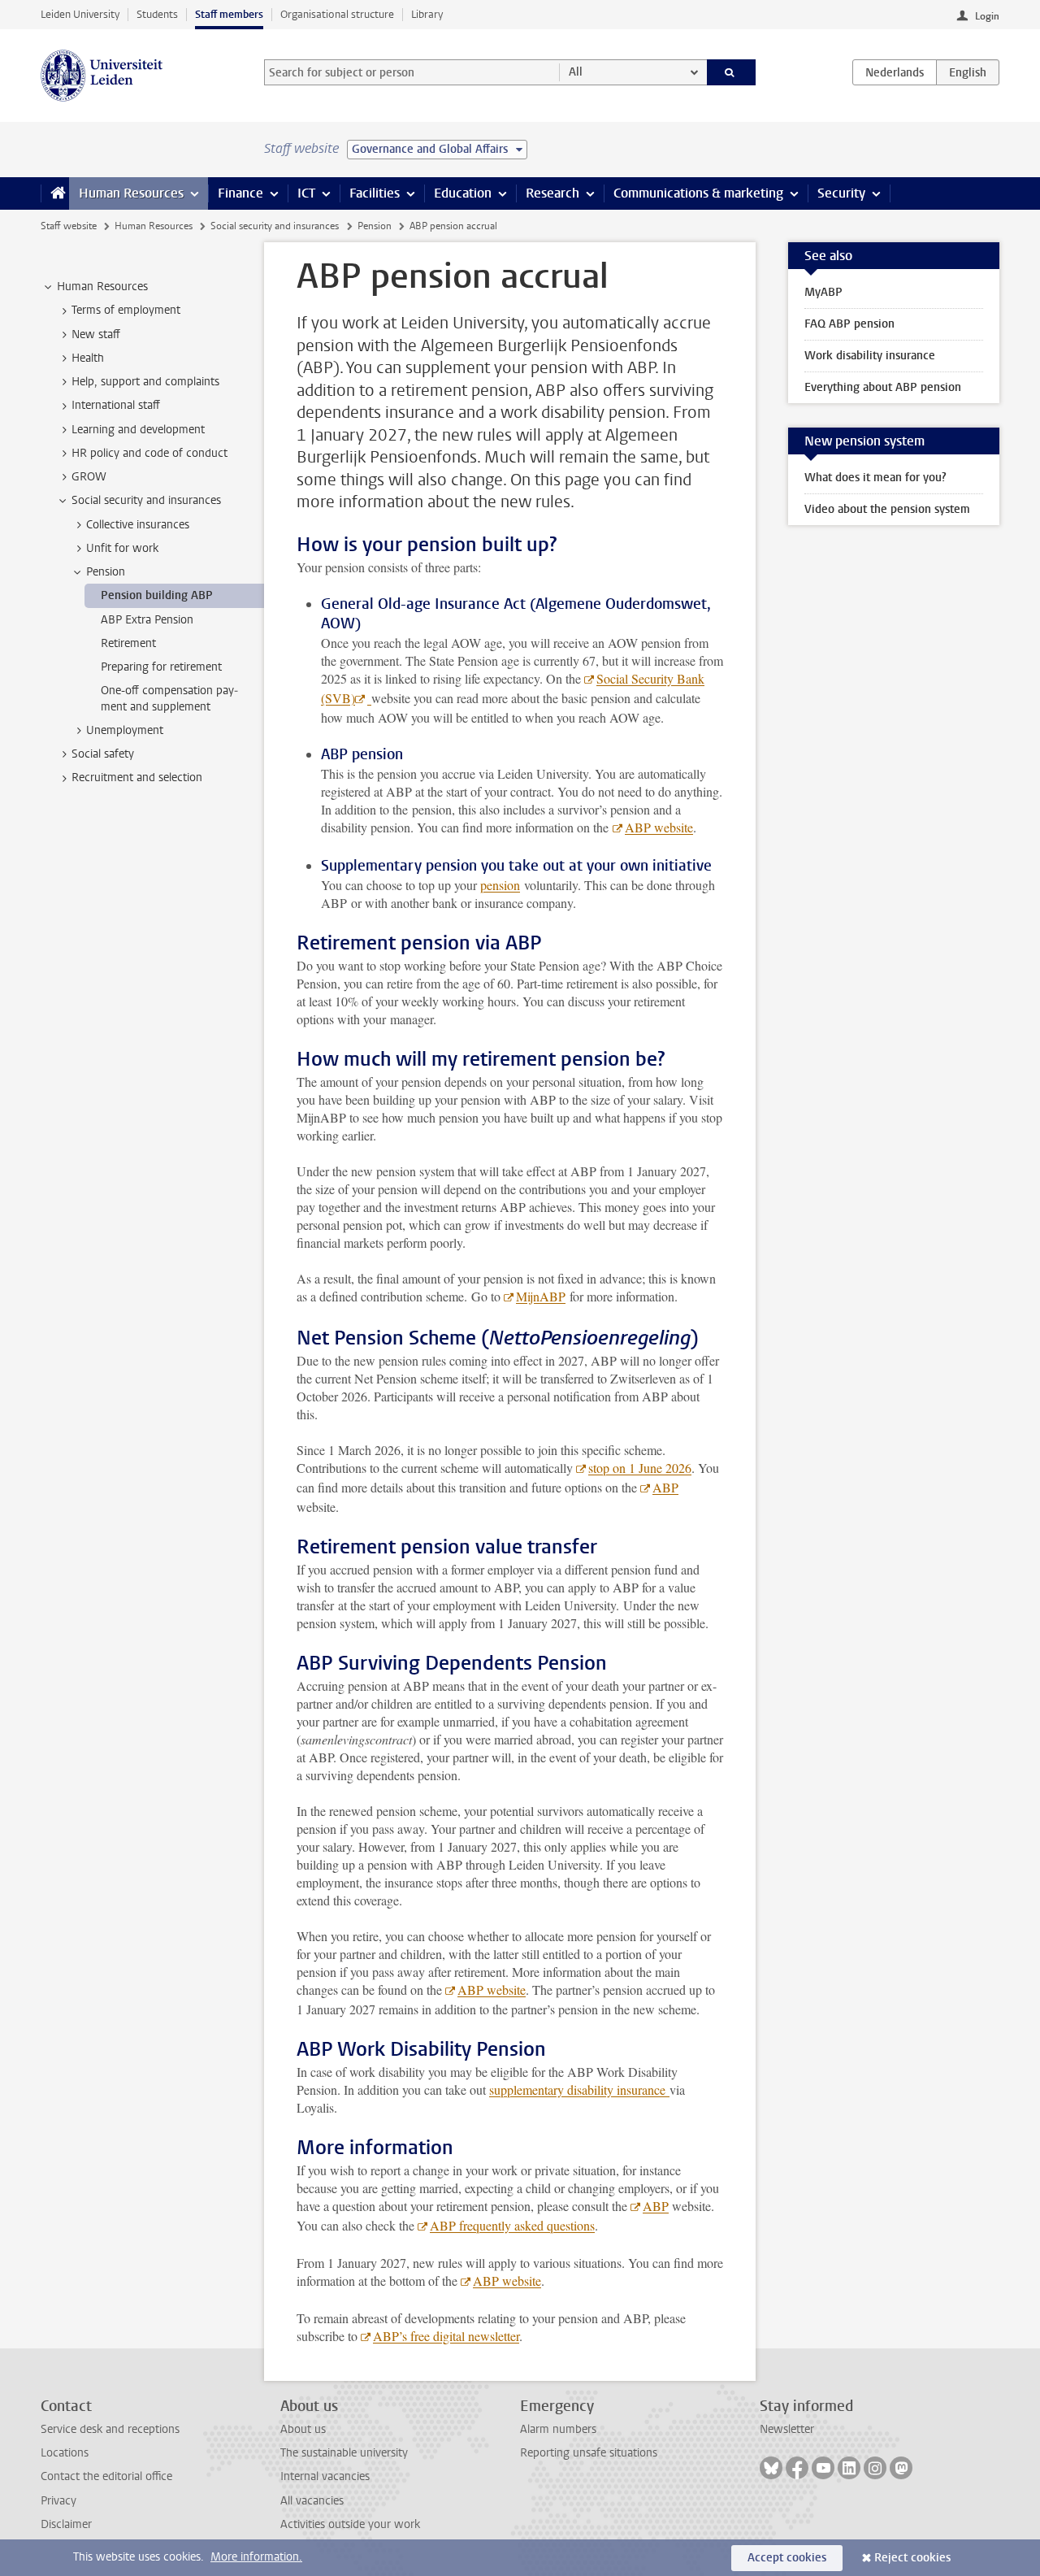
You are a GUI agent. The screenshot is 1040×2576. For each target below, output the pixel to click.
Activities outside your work (350, 2524)
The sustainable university (344, 2453)
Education (463, 193)
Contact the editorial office (106, 2476)
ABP (665, 1487)
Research (552, 193)
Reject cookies (912, 2558)
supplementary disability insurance (579, 2089)
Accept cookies (787, 2558)
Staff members (229, 14)
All (576, 72)
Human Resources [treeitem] (102, 287)
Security (841, 193)
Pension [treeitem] (106, 572)
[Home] (55, 193)
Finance (240, 193)
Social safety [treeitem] (103, 754)
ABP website (659, 827)
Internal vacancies (325, 2476)
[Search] (732, 72)
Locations (65, 2453)
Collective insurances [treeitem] (138, 525)
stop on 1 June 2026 (640, 1468)
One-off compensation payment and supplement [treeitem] (169, 698)
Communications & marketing (698, 193)
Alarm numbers (558, 2429)
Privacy (58, 2501)
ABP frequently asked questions (512, 2225)
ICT (306, 193)
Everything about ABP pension (883, 387)
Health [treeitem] (88, 358)
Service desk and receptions (110, 2429)
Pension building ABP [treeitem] (157, 595)
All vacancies (312, 2501)
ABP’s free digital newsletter (446, 2336)
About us (303, 2429)
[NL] (895, 72)
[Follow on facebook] (797, 2468)
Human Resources (131, 193)
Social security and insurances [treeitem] (146, 500)
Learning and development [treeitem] (138, 430)
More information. (256, 2557)
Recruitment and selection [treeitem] (137, 778)
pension (500, 885)
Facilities (375, 193)
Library (427, 14)
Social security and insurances (275, 226)
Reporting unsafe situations (589, 2453)
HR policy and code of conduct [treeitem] (149, 453)
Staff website (69, 226)
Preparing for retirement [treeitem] (161, 667)
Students (157, 14)
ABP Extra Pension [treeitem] (147, 620)
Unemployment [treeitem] (125, 730)
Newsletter (787, 2429)
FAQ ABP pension (849, 324)
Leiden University (80, 14)
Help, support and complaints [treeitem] (145, 382)
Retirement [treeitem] (128, 643)
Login (987, 16)
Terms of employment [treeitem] (126, 310)
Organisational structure (337, 14)
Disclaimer (66, 2524)
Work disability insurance (870, 356)
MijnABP (541, 1296)
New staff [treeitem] (96, 334)
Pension (375, 226)
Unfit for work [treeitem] (122, 548)
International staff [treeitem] (116, 405)
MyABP (823, 292)
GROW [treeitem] (89, 477)
